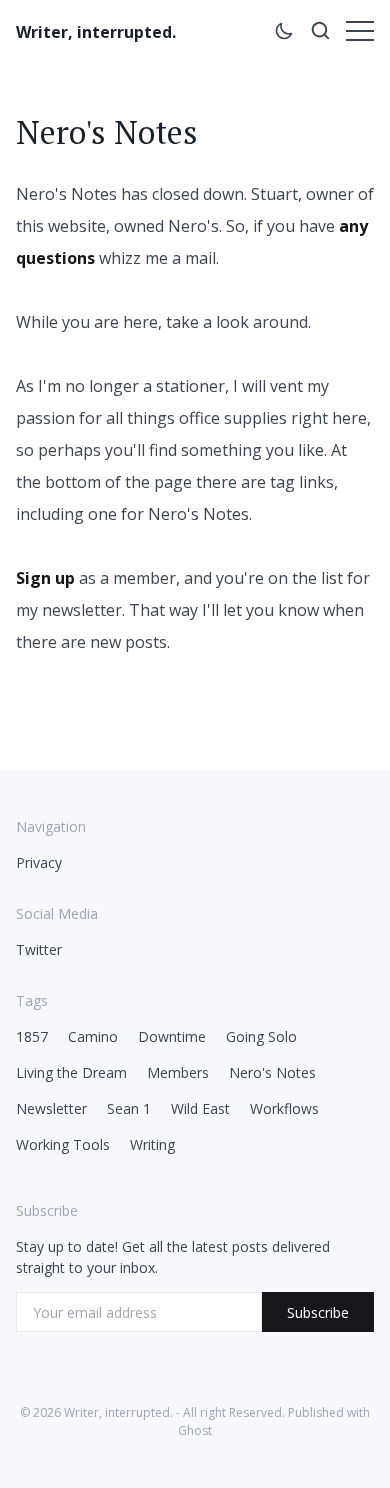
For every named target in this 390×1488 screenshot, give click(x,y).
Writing (152, 1144)
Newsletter (51, 1108)
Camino (93, 1036)
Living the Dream (71, 1072)
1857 (32, 1036)
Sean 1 (129, 1108)
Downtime (172, 1036)
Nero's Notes (272, 1072)
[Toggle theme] (284, 34)
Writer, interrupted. (96, 32)
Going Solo (261, 1036)
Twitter (39, 949)
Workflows (284, 1108)
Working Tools (63, 1144)
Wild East (200, 1108)
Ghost (195, 1430)
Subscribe (318, 1312)
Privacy (39, 862)
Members (178, 1072)
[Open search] (320, 34)
